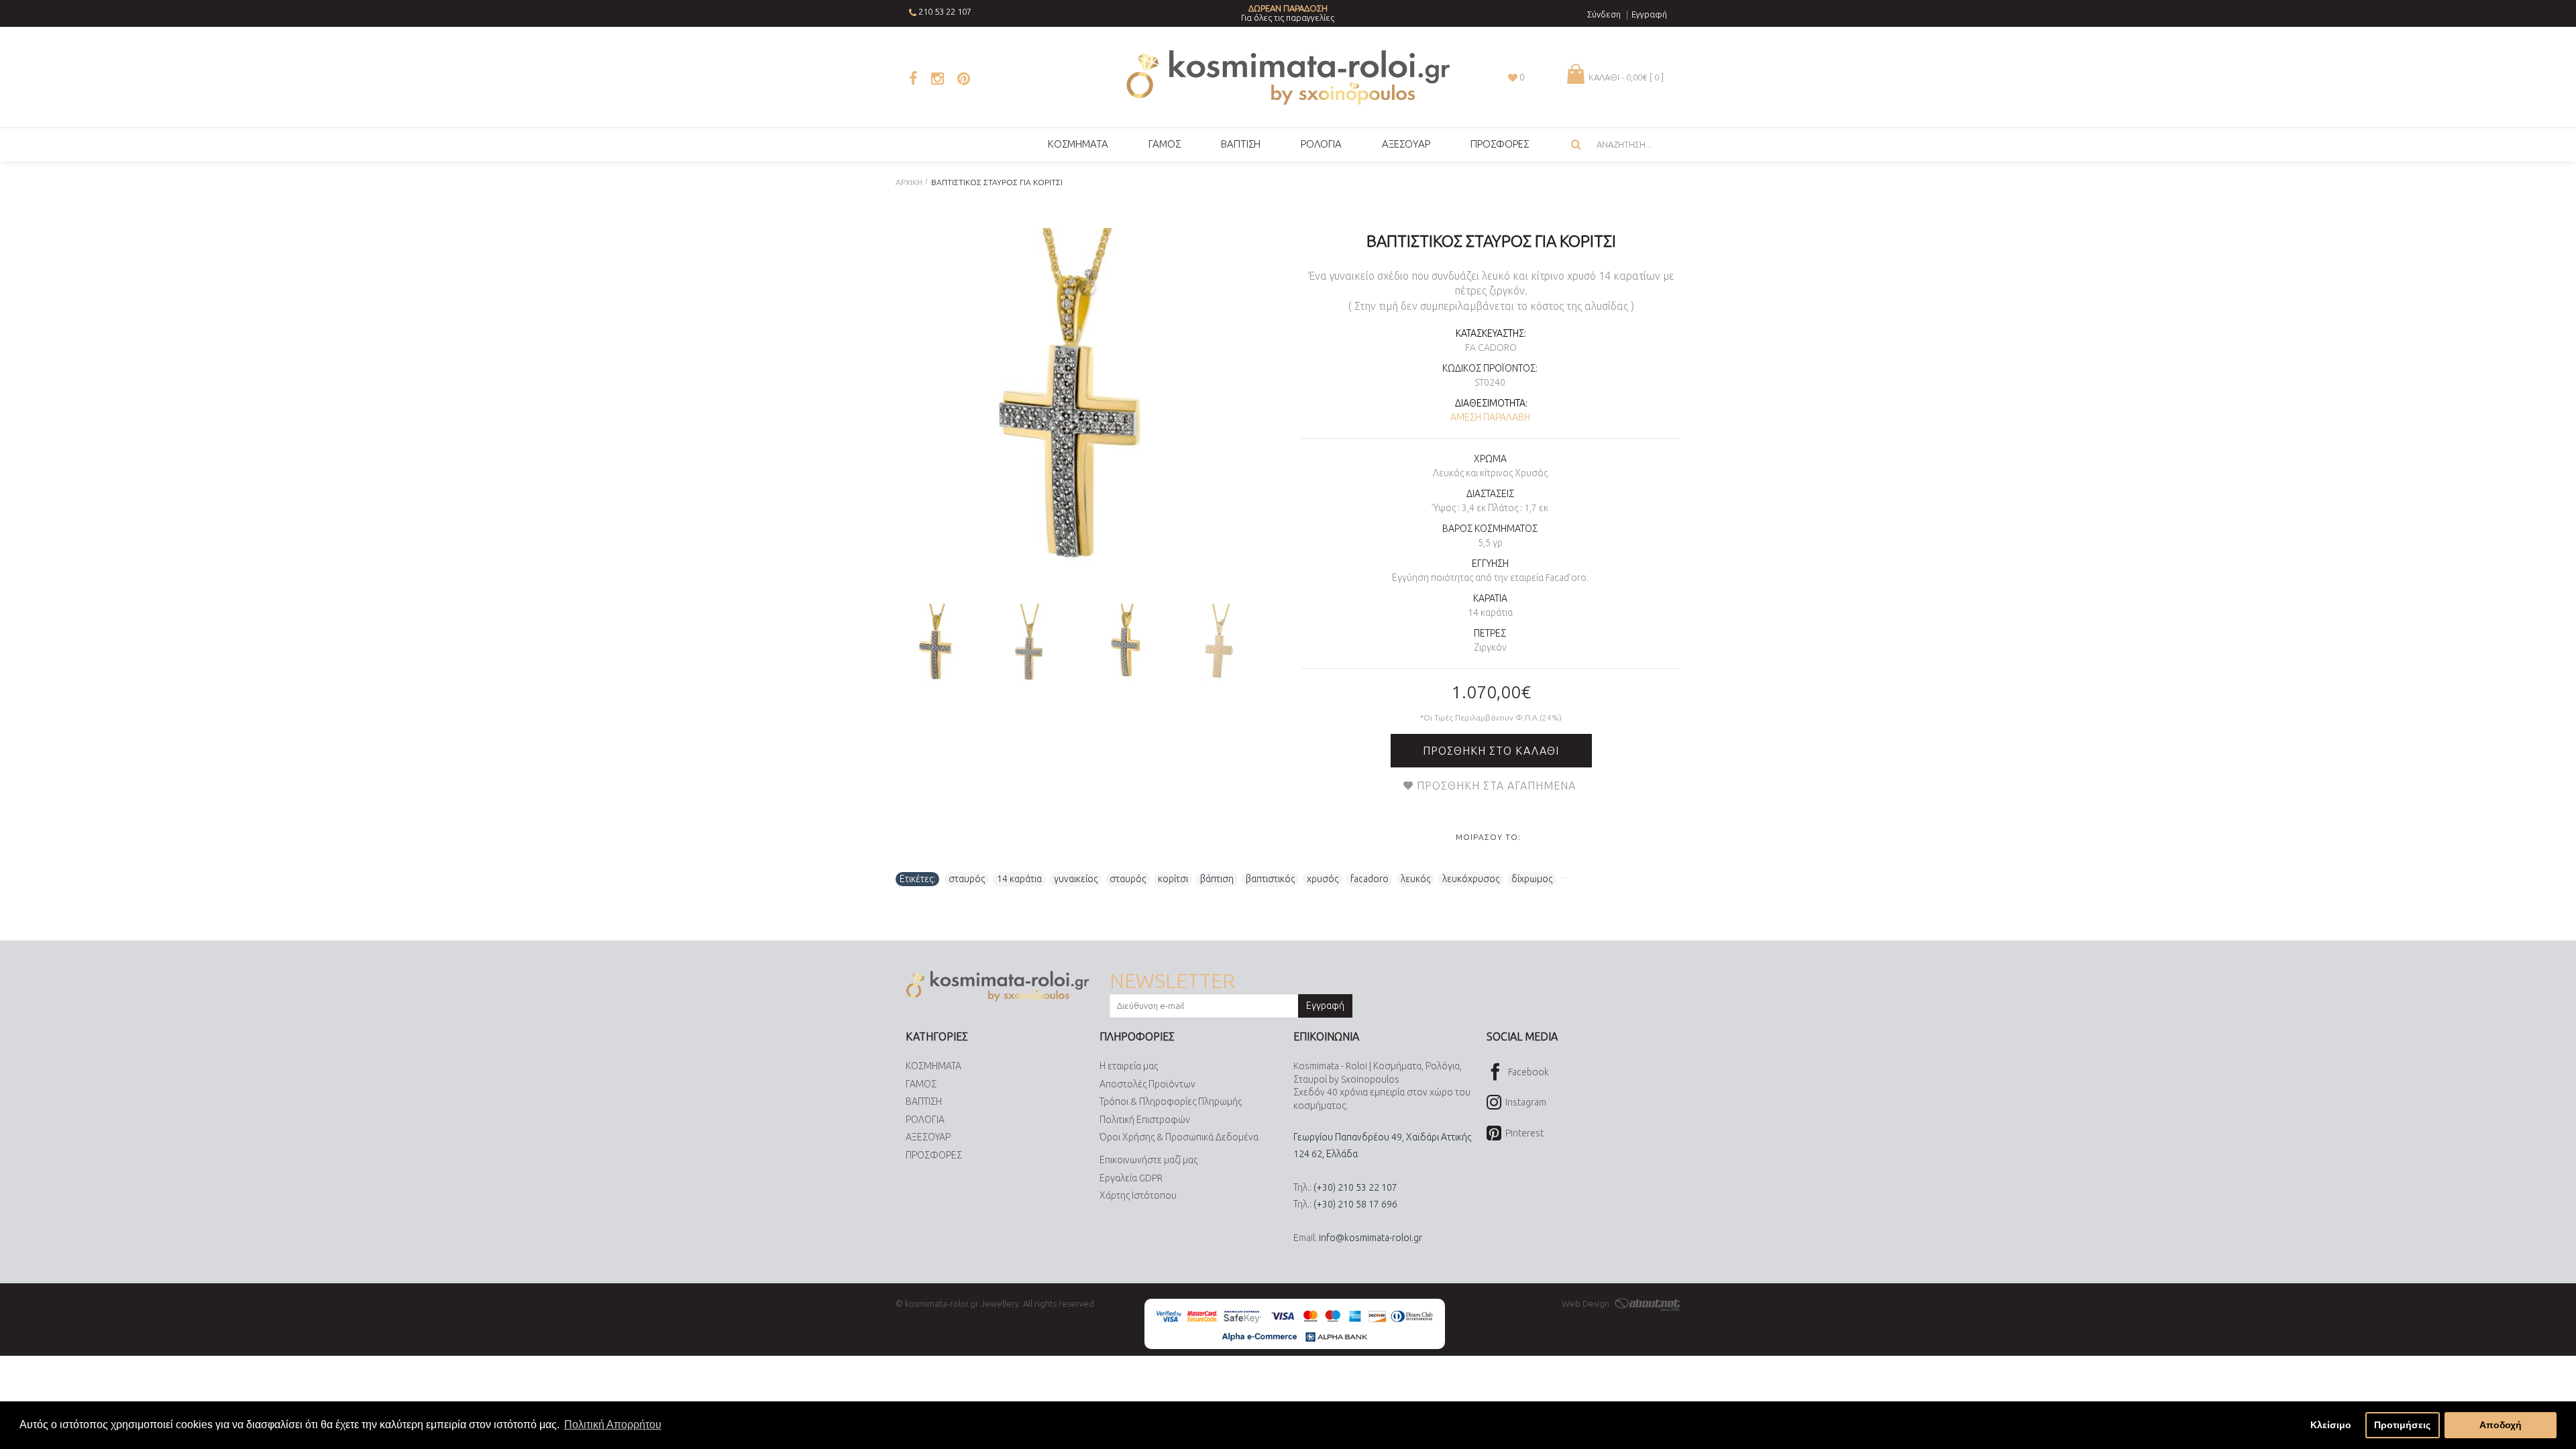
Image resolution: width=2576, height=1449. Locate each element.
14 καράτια (1019, 879)
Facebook (1528, 1072)
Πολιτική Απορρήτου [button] (613, 1425)
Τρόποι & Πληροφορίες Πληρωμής (1171, 1102)
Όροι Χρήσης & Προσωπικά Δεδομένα (1179, 1137)
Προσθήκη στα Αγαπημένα (1496, 786)
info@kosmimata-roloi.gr (1371, 1238)
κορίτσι (1173, 879)
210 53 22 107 (945, 11)
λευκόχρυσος (1471, 879)
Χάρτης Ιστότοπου (1138, 1195)
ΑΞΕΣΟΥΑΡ (928, 1137)
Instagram (1526, 1102)
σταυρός (967, 879)
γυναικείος (1076, 879)
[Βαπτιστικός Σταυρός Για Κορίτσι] (1078, 411)
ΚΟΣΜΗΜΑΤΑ (933, 1066)
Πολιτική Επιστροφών (1145, 1120)
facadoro (1370, 879)
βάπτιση (1217, 879)
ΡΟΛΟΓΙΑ (925, 1120)
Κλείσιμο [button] (2331, 1425)
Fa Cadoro (1491, 347)
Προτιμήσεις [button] (2402, 1425)
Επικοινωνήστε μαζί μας (1148, 1160)
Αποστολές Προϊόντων (1147, 1084)
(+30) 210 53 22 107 (1355, 1187)
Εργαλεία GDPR (1131, 1178)
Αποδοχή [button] (2501, 1425)
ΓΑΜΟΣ (921, 1084)
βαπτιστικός (1270, 879)
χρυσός (1323, 879)
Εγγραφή (1325, 1006)
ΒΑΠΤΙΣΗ (924, 1102)
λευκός (1415, 879)
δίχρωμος (1532, 879)
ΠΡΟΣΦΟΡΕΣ (934, 1155)
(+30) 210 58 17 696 (1355, 1204)
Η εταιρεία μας (1129, 1066)
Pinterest (1524, 1133)
